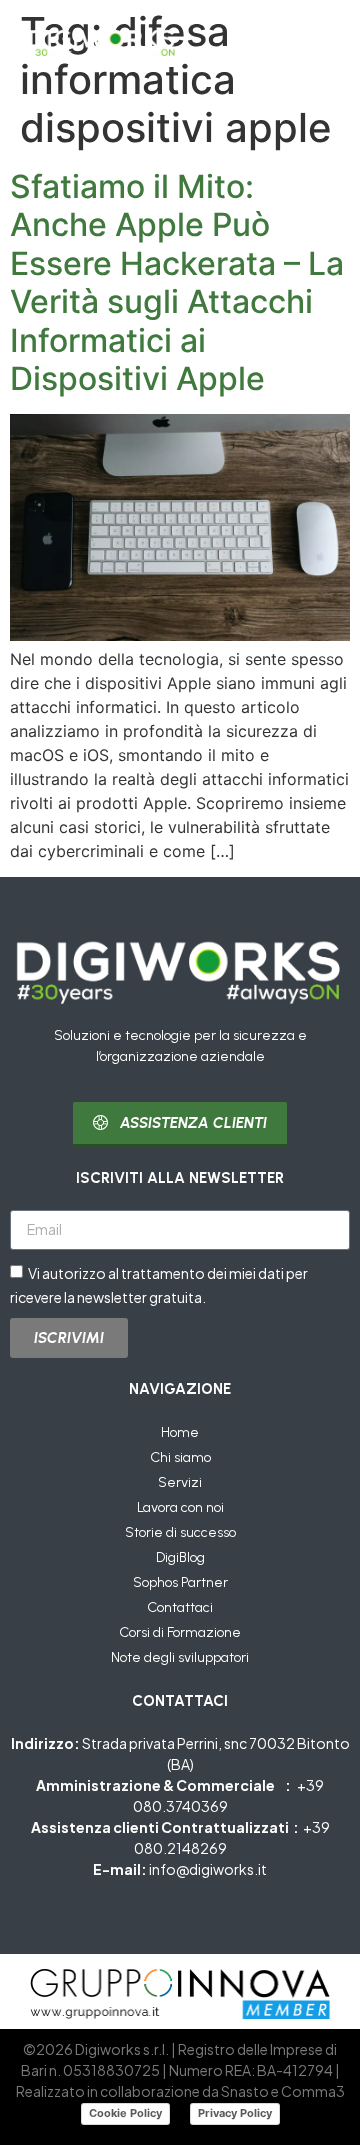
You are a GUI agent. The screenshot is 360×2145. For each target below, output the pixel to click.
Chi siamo (180, 1457)
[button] (314, 42)
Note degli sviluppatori (180, 1657)
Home (180, 1432)
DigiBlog (180, 1557)
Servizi (180, 1482)
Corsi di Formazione (180, 1632)
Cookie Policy (125, 2113)
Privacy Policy (235, 2113)
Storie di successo (180, 1532)
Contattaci (180, 1607)
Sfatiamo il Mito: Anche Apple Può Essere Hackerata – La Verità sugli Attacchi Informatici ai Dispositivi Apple (177, 282)
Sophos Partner (180, 1582)
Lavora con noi (180, 1507)
